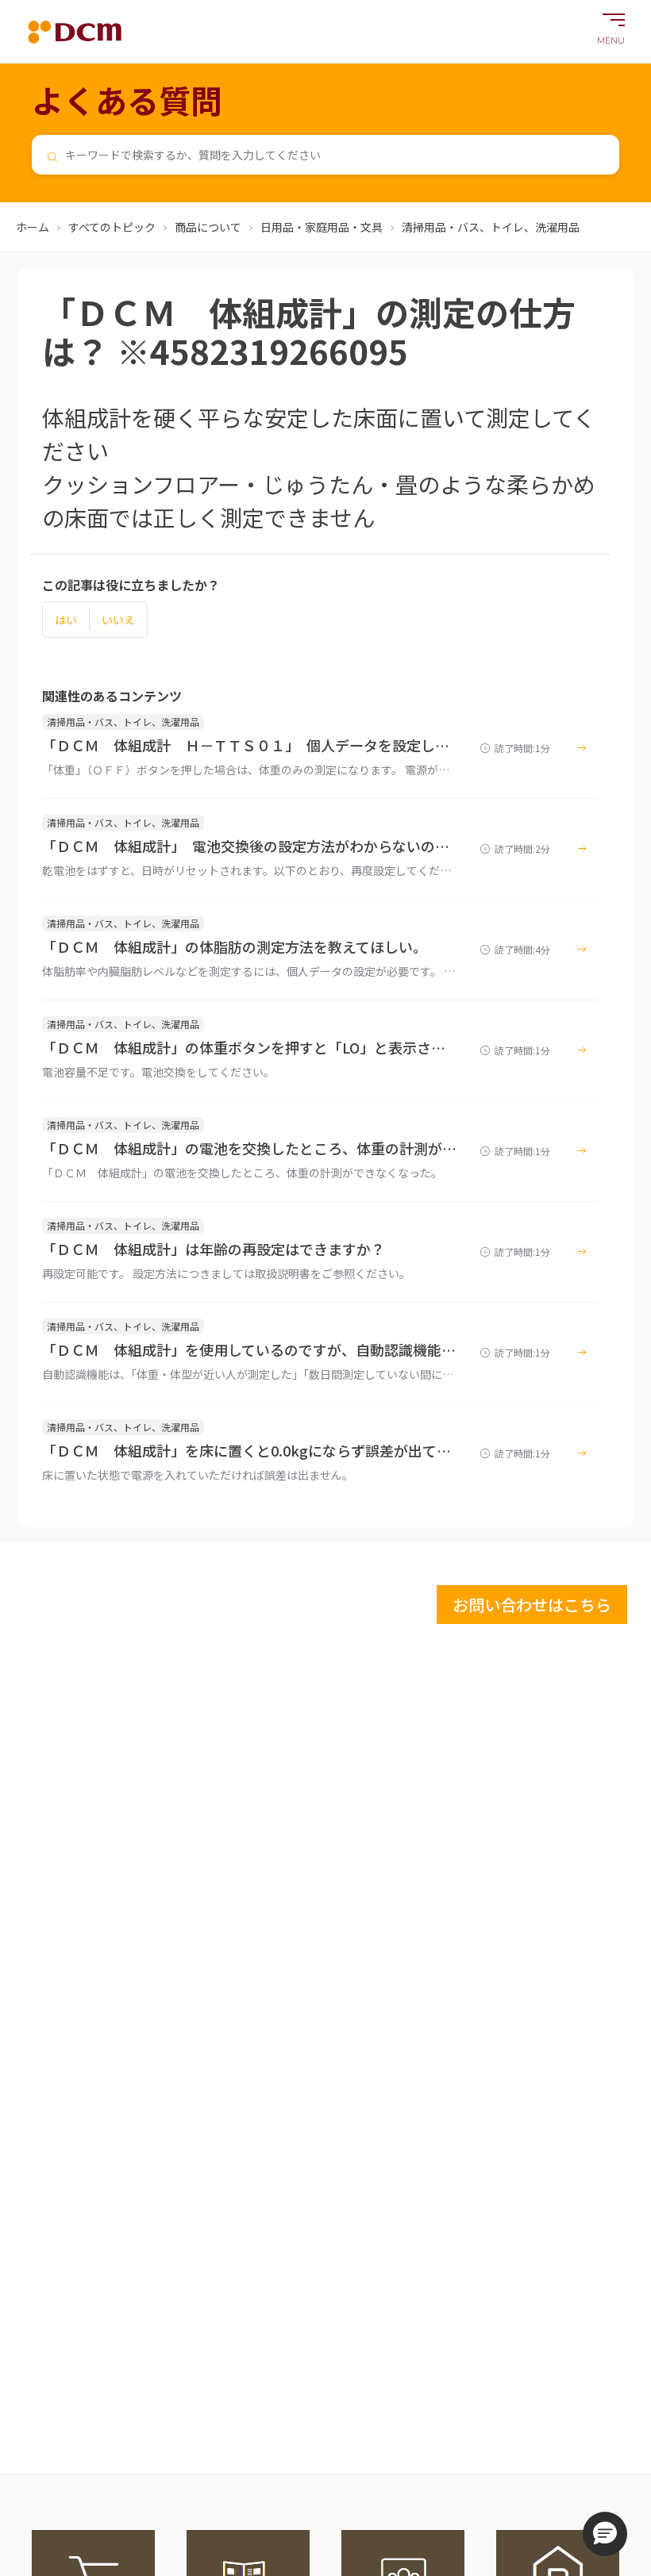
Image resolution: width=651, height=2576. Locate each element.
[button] (605, 2534)
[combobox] (325, 155)
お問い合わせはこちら (532, 1605)
